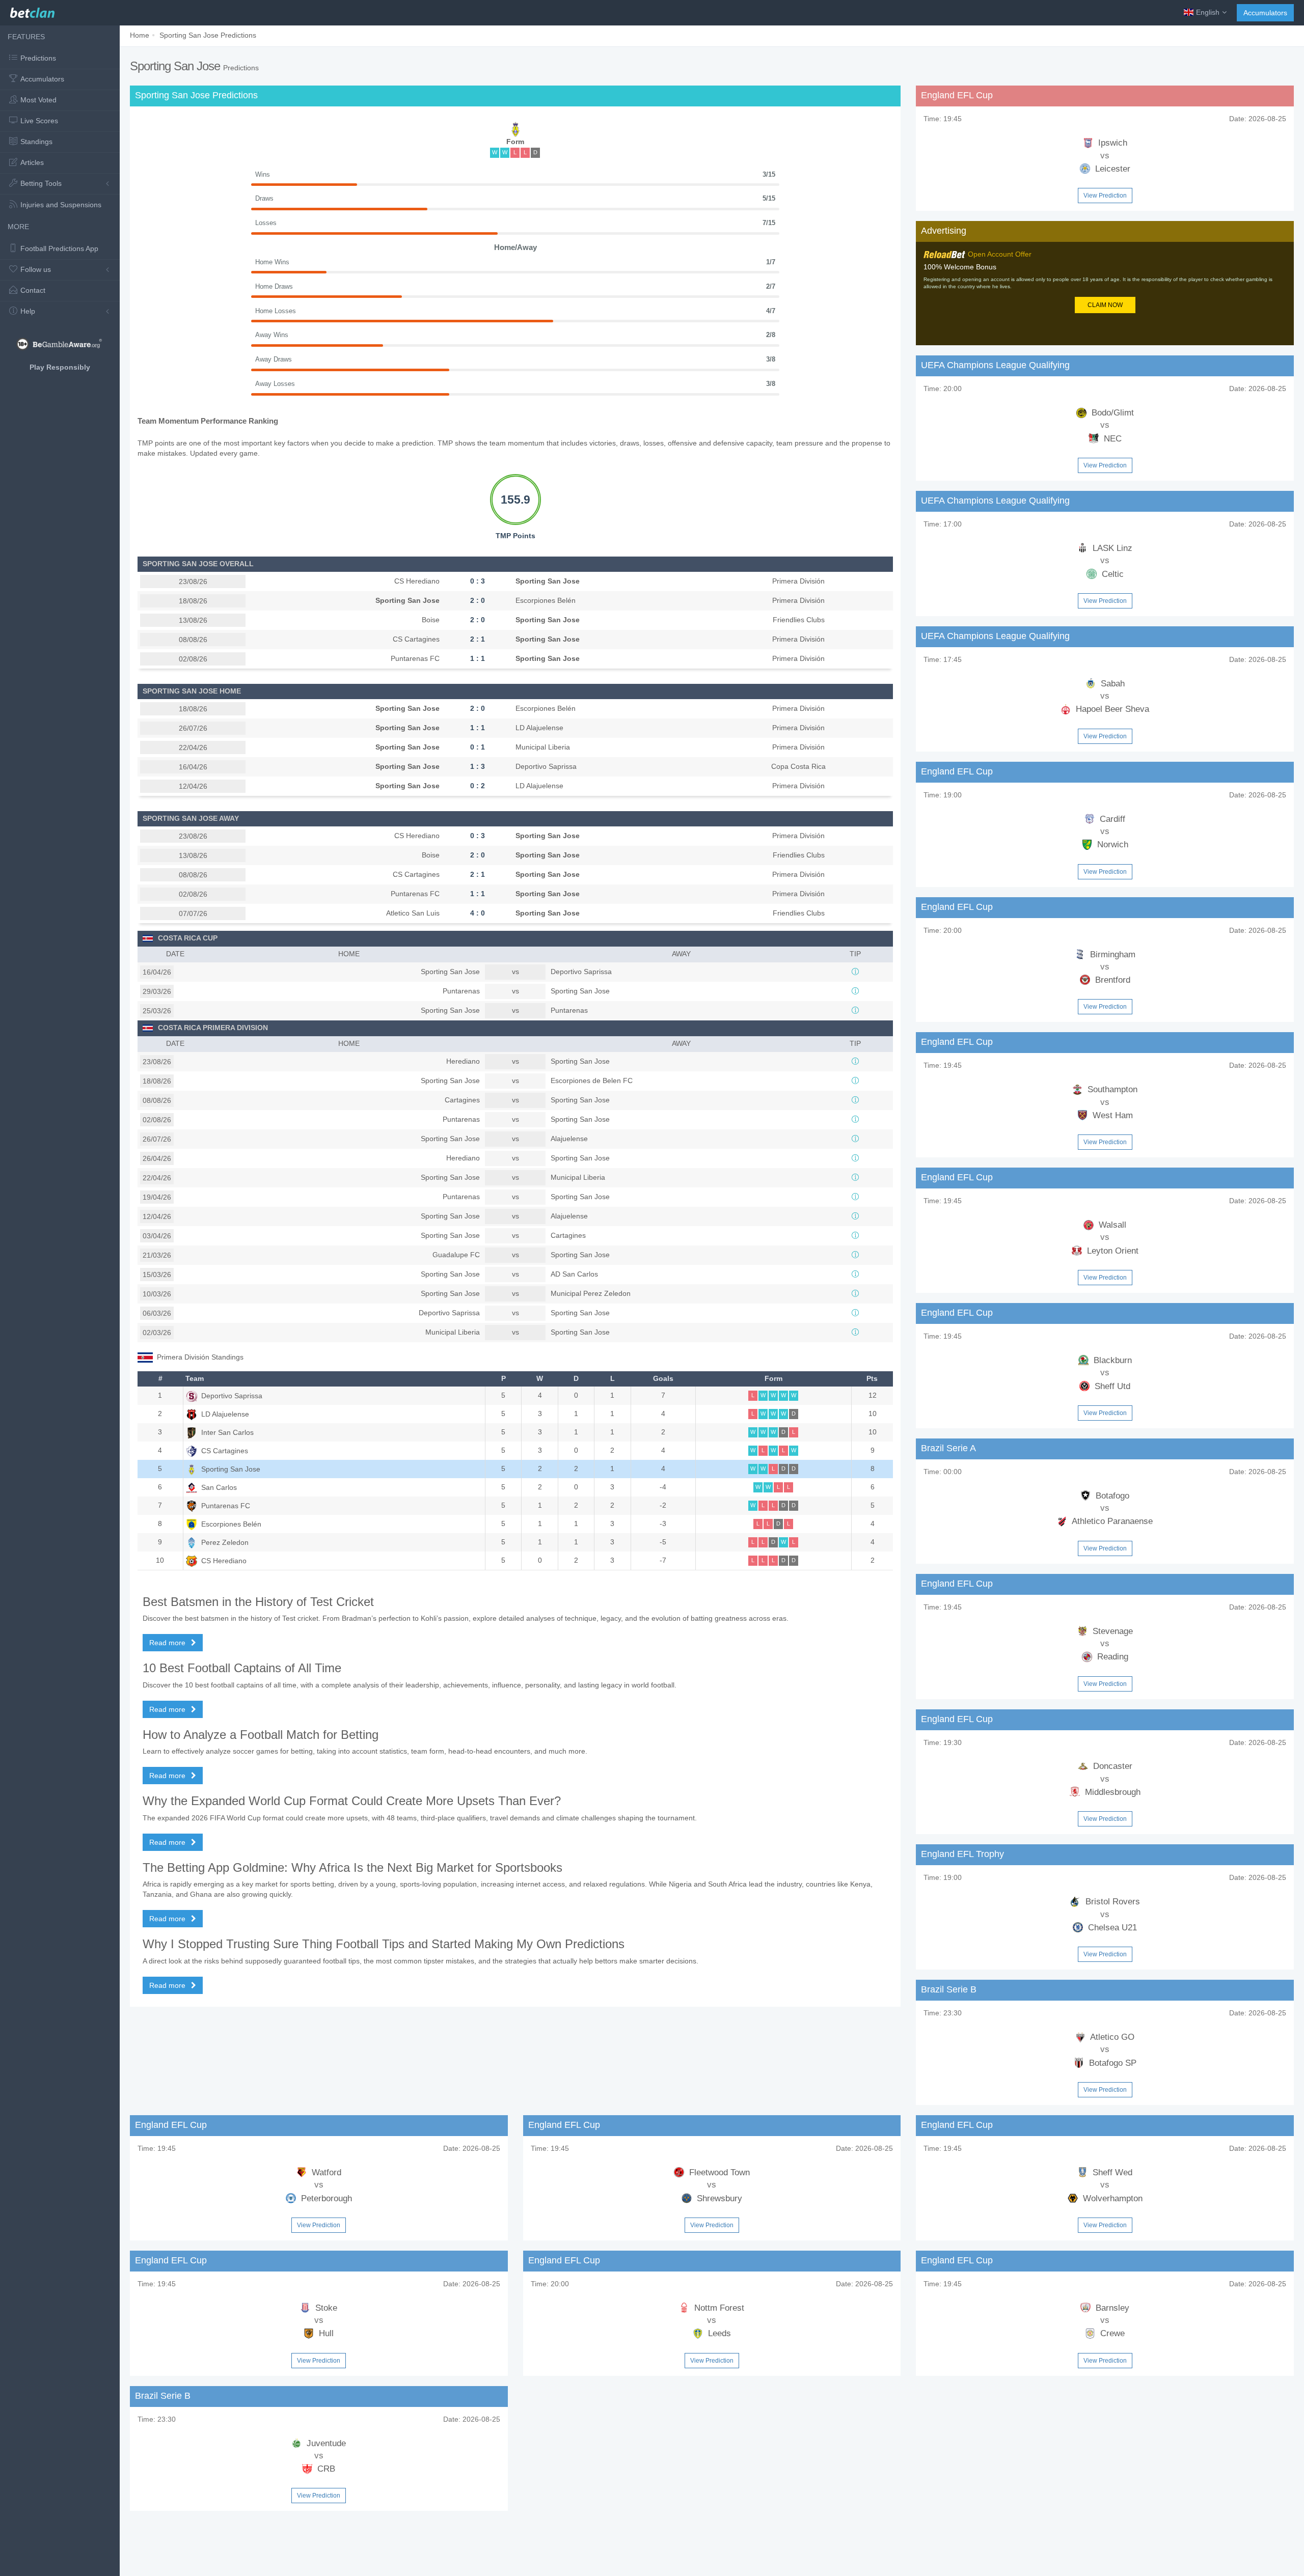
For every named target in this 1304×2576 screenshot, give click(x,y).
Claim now (1105, 305)
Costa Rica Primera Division (213, 1028)
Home (140, 35)
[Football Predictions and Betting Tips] (32, 10)
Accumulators (1265, 13)
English (1208, 12)
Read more (168, 1643)
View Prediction (1105, 196)
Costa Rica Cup (188, 938)
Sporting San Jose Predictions (208, 35)
